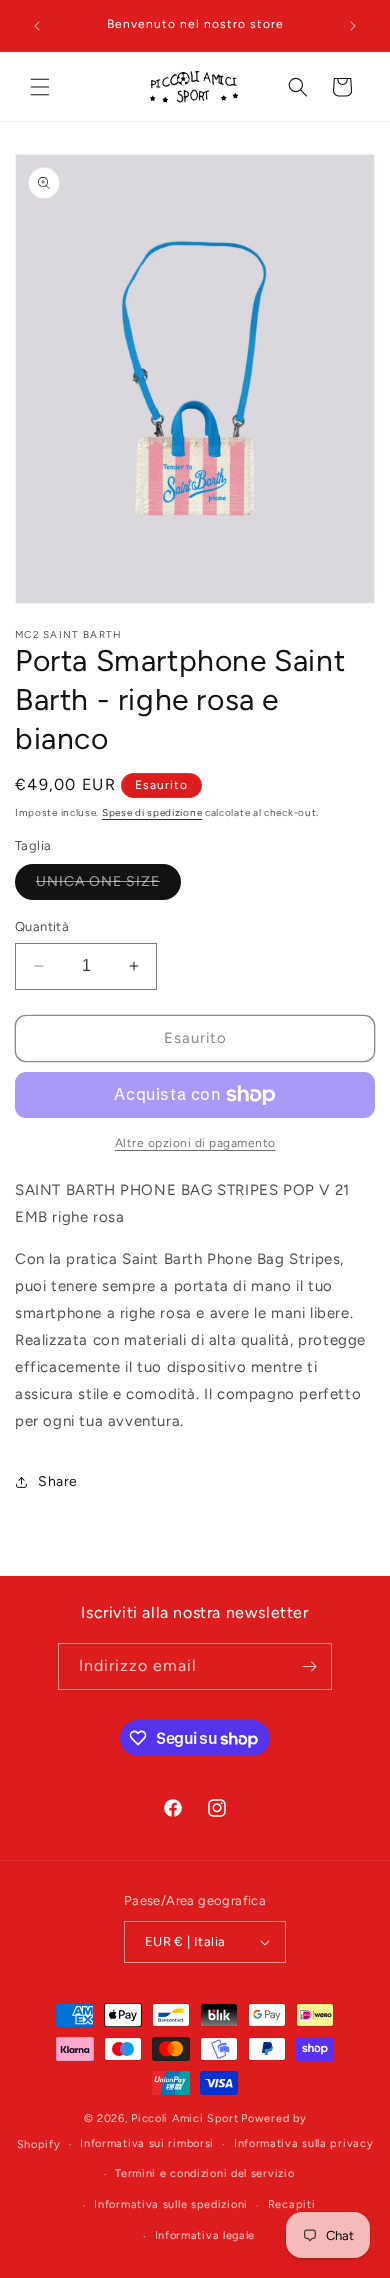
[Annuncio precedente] (37, 26)
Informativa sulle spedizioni (171, 2204)
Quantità (42, 926)
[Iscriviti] (309, 1666)
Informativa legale (205, 2235)
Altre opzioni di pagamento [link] (195, 1143)
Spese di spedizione (152, 812)
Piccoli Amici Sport (184, 2118)
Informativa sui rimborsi (147, 2143)
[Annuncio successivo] (353, 26)
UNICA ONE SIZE (108, 886)
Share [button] (58, 1481)
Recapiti (292, 2204)
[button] (40, 87)
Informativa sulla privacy (304, 2143)
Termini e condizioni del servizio (204, 2173)
